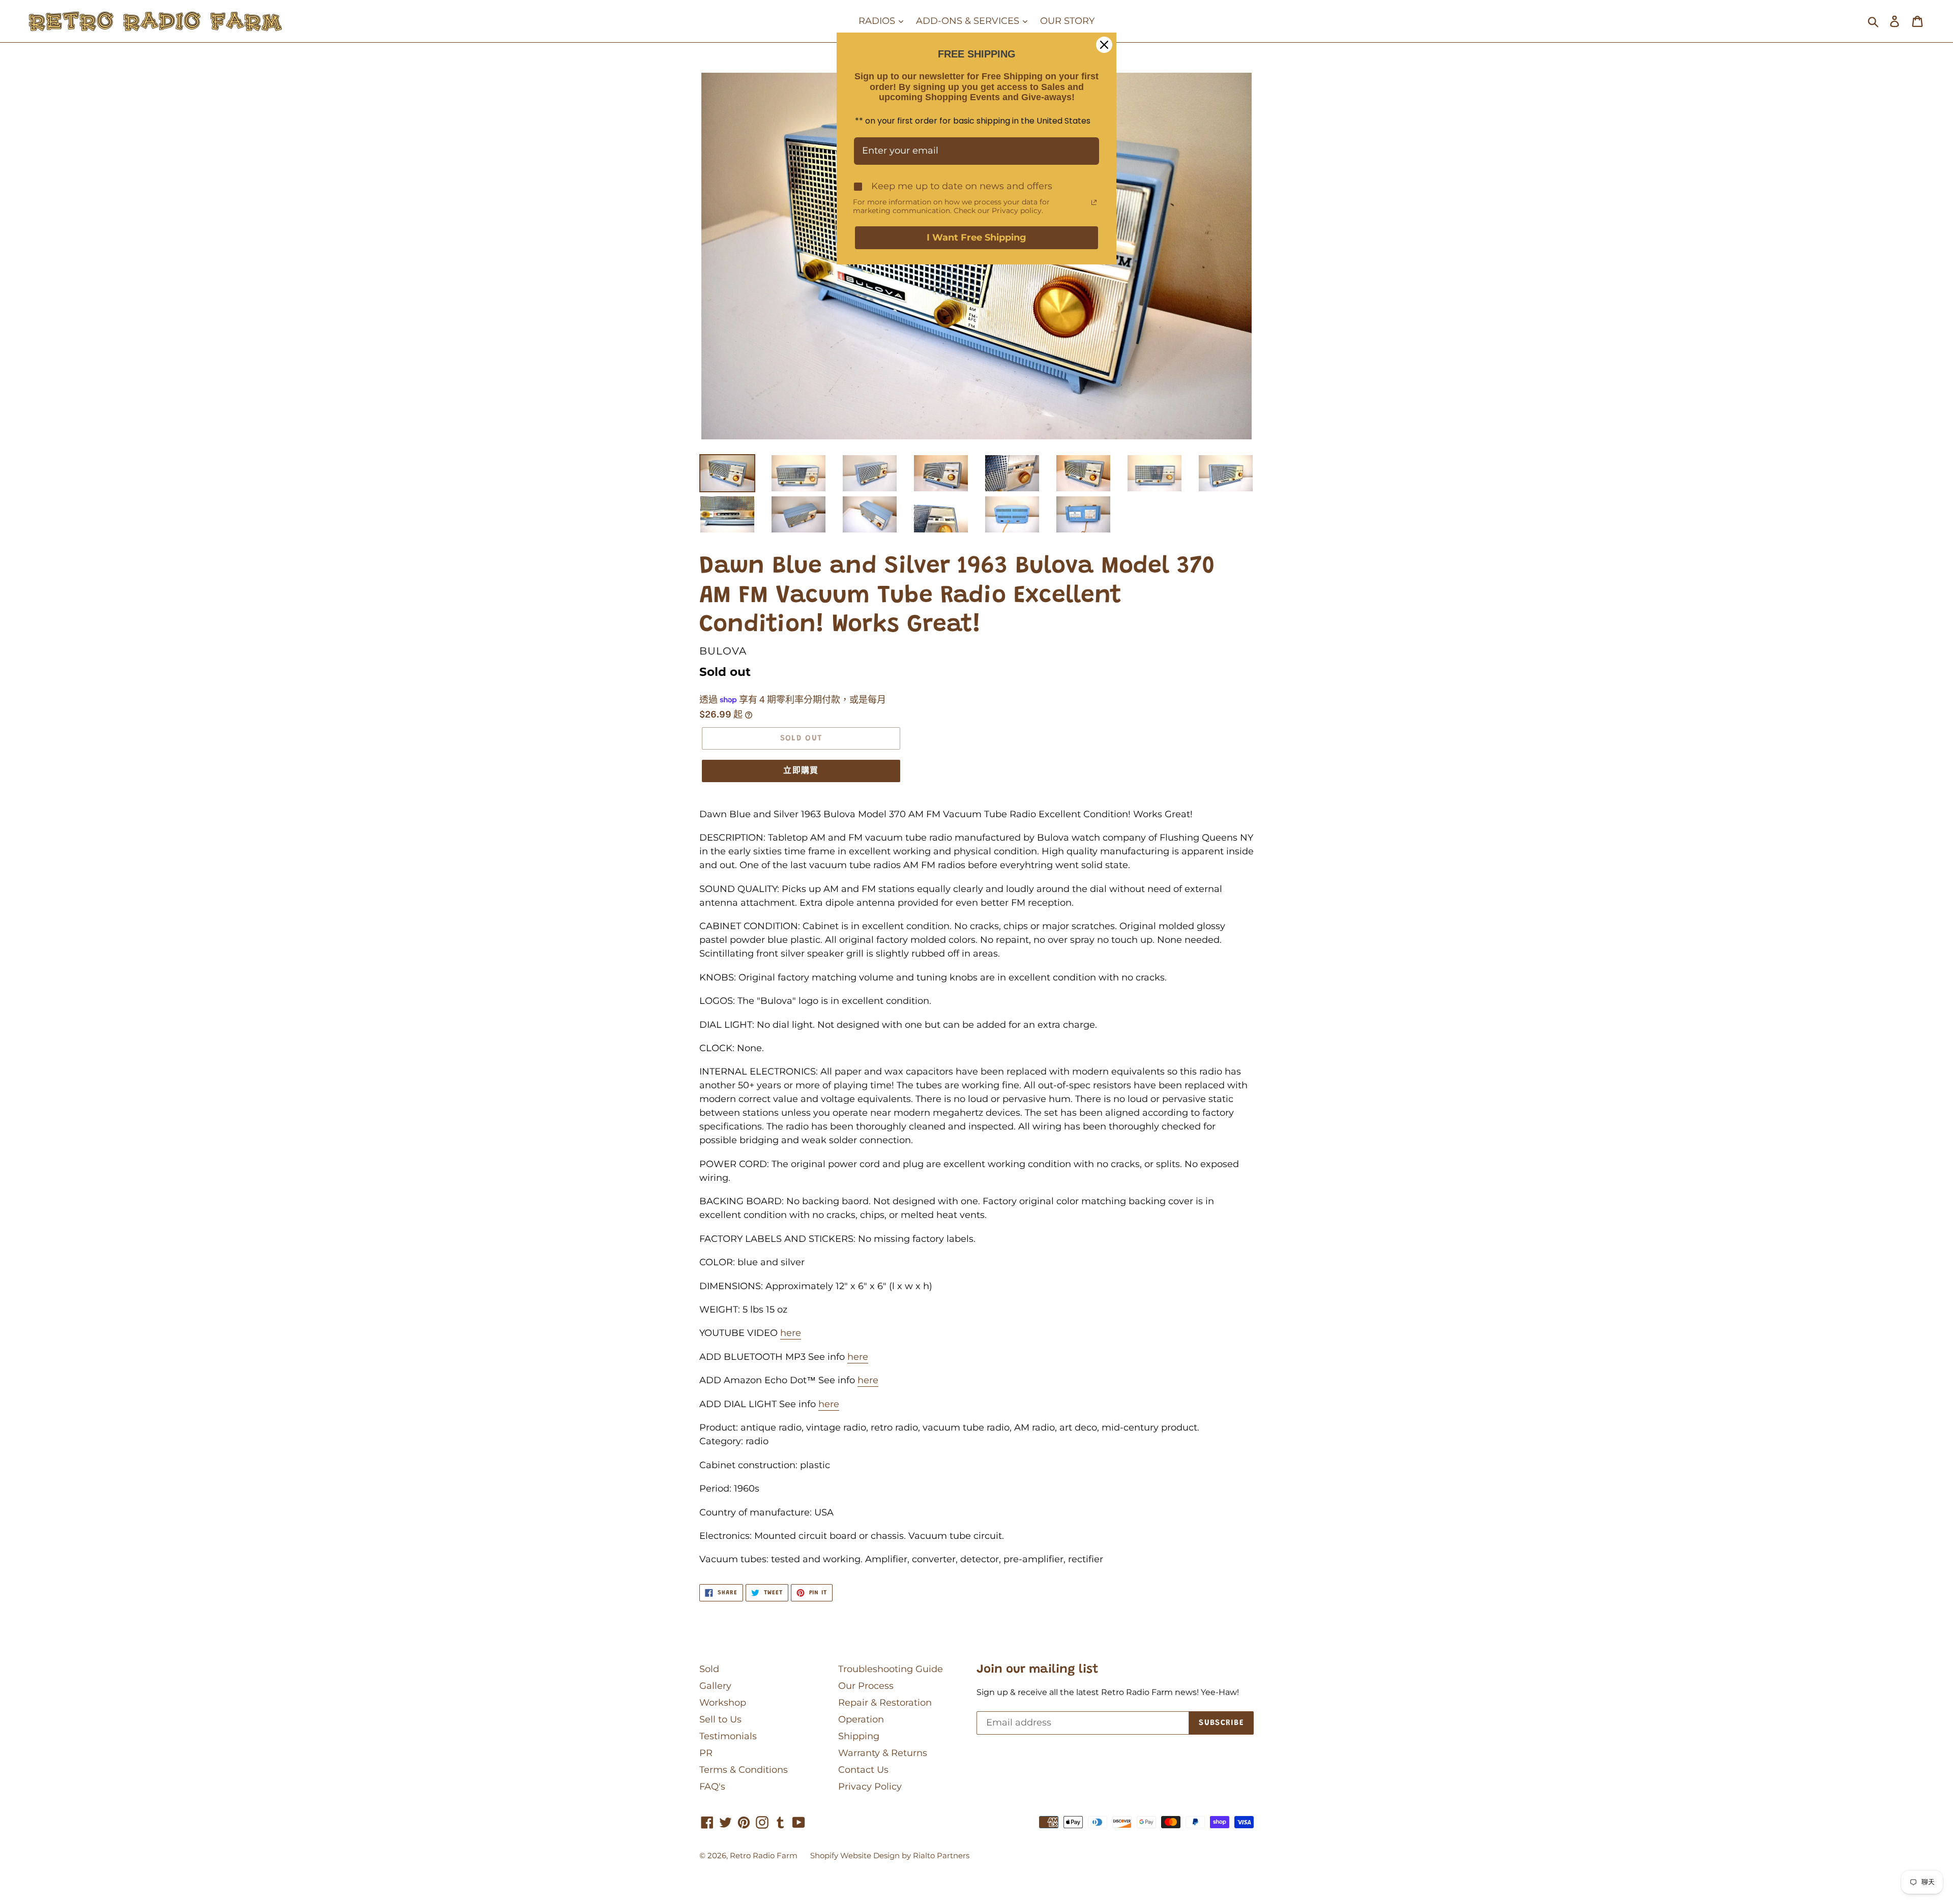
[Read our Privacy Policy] (1094, 202)
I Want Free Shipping (976, 237)
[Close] (1104, 45)
